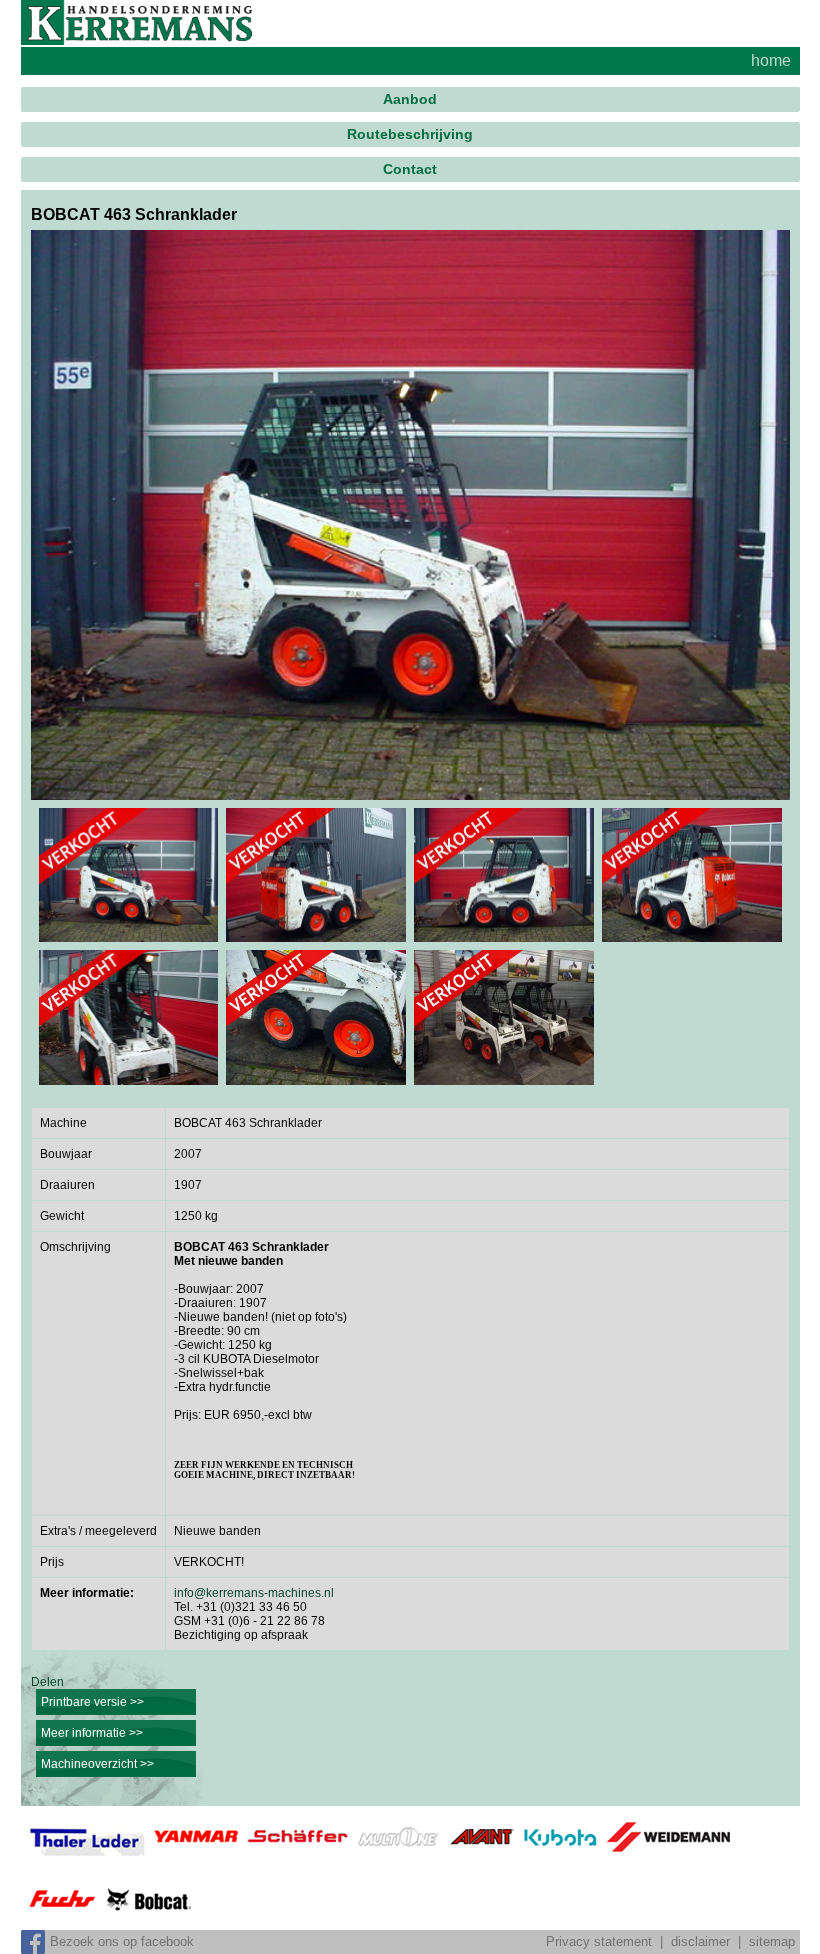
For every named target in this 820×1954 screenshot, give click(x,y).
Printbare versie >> (92, 1702)
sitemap (772, 1941)
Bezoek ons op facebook (122, 1941)
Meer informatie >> (92, 1733)
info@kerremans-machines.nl (254, 1593)
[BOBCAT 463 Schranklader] (410, 514)
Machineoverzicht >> (97, 1764)
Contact (410, 169)
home (771, 60)
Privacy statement (599, 1941)
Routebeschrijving (410, 134)
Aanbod (410, 99)
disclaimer (700, 1941)
